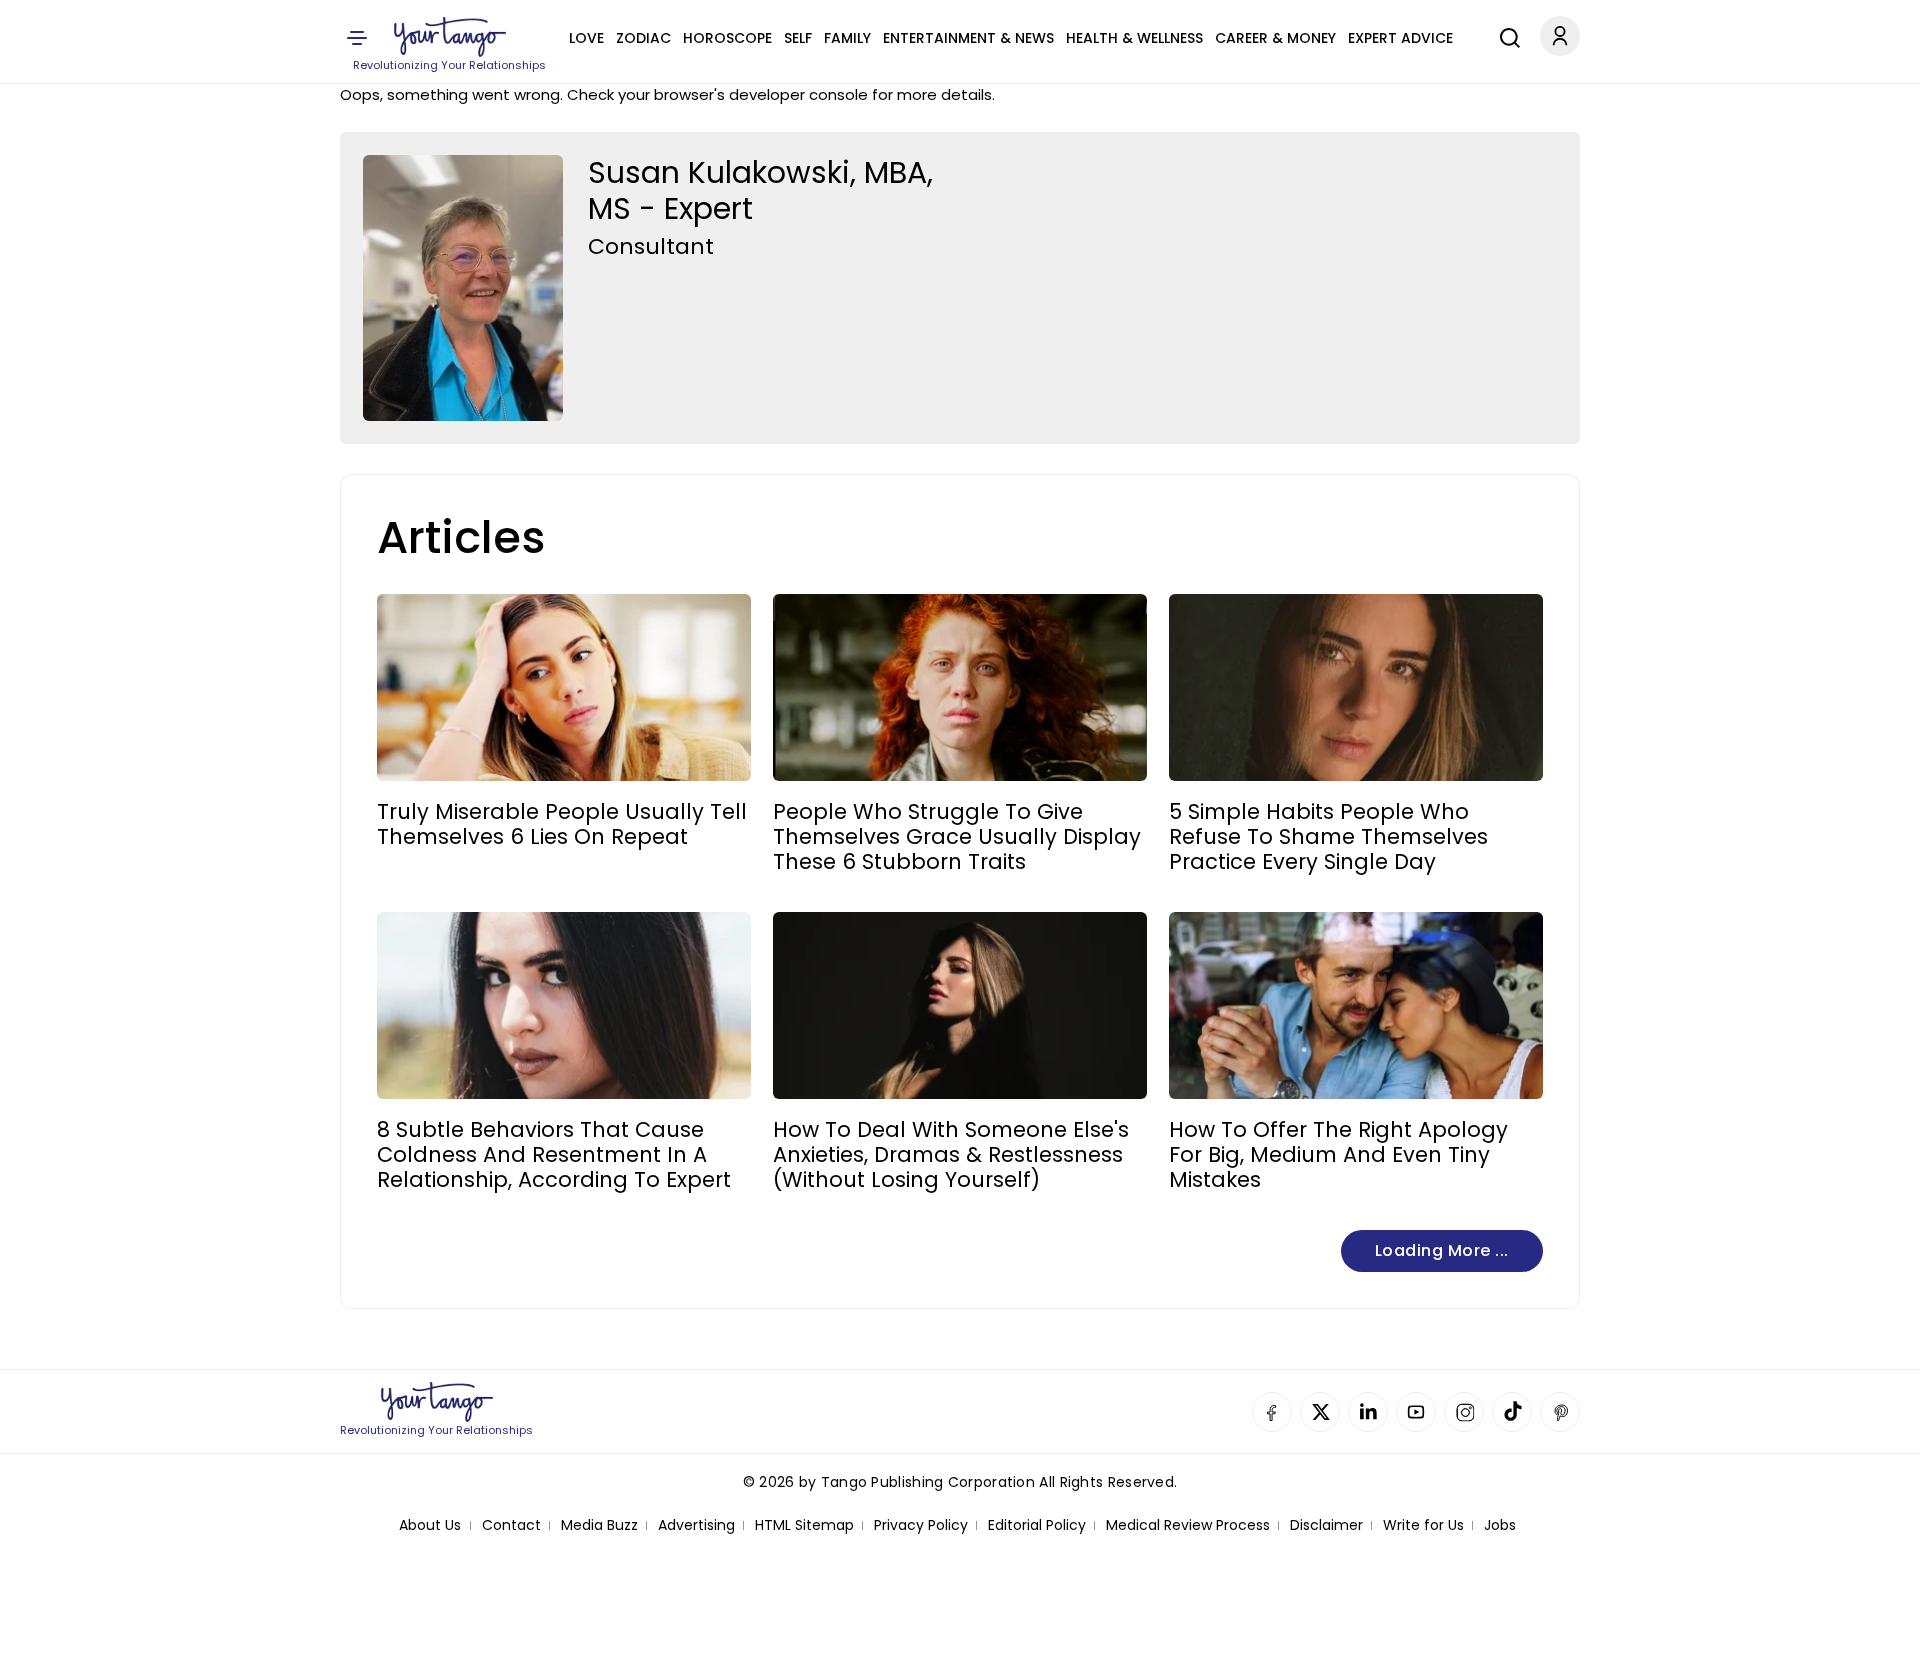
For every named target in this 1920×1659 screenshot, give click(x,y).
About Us (430, 1525)
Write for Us (1423, 1525)
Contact (511, 1525)
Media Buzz (599, 1525)
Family (847, 38)
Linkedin (1368, 1412)
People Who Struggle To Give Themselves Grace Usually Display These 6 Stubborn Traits (957, 837)
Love (586, 38)
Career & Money (1275, 38)
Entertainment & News (968, 38)
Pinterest (1560, 1412)
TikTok (1512, 1412)
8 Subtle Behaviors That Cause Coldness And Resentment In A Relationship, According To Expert (554, 1155)
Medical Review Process (1188, 1525)
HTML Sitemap (804, 1525)
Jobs (1500, 1525)
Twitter (1320, 1412)
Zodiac (643, 38)
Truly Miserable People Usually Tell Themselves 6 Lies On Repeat (562, 824)
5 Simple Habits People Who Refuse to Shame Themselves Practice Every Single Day (1328, 837)
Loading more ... (1442, 1250)
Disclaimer (1326, 1525)
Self (798, 38)
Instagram (1464, 1412)
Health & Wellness (1134, 38)
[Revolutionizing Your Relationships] (450, 37)
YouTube (1416, 1412)
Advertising (696, 1525)
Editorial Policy (1037, 1525)
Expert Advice (1400, 38)
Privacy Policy (921, 1525)
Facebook (1272, 1412)
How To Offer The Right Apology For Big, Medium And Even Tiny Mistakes (1338, 1155)
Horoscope (727, 38)
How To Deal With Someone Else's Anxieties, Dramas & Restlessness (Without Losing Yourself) (951, 1155)
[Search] (1505, 35)
